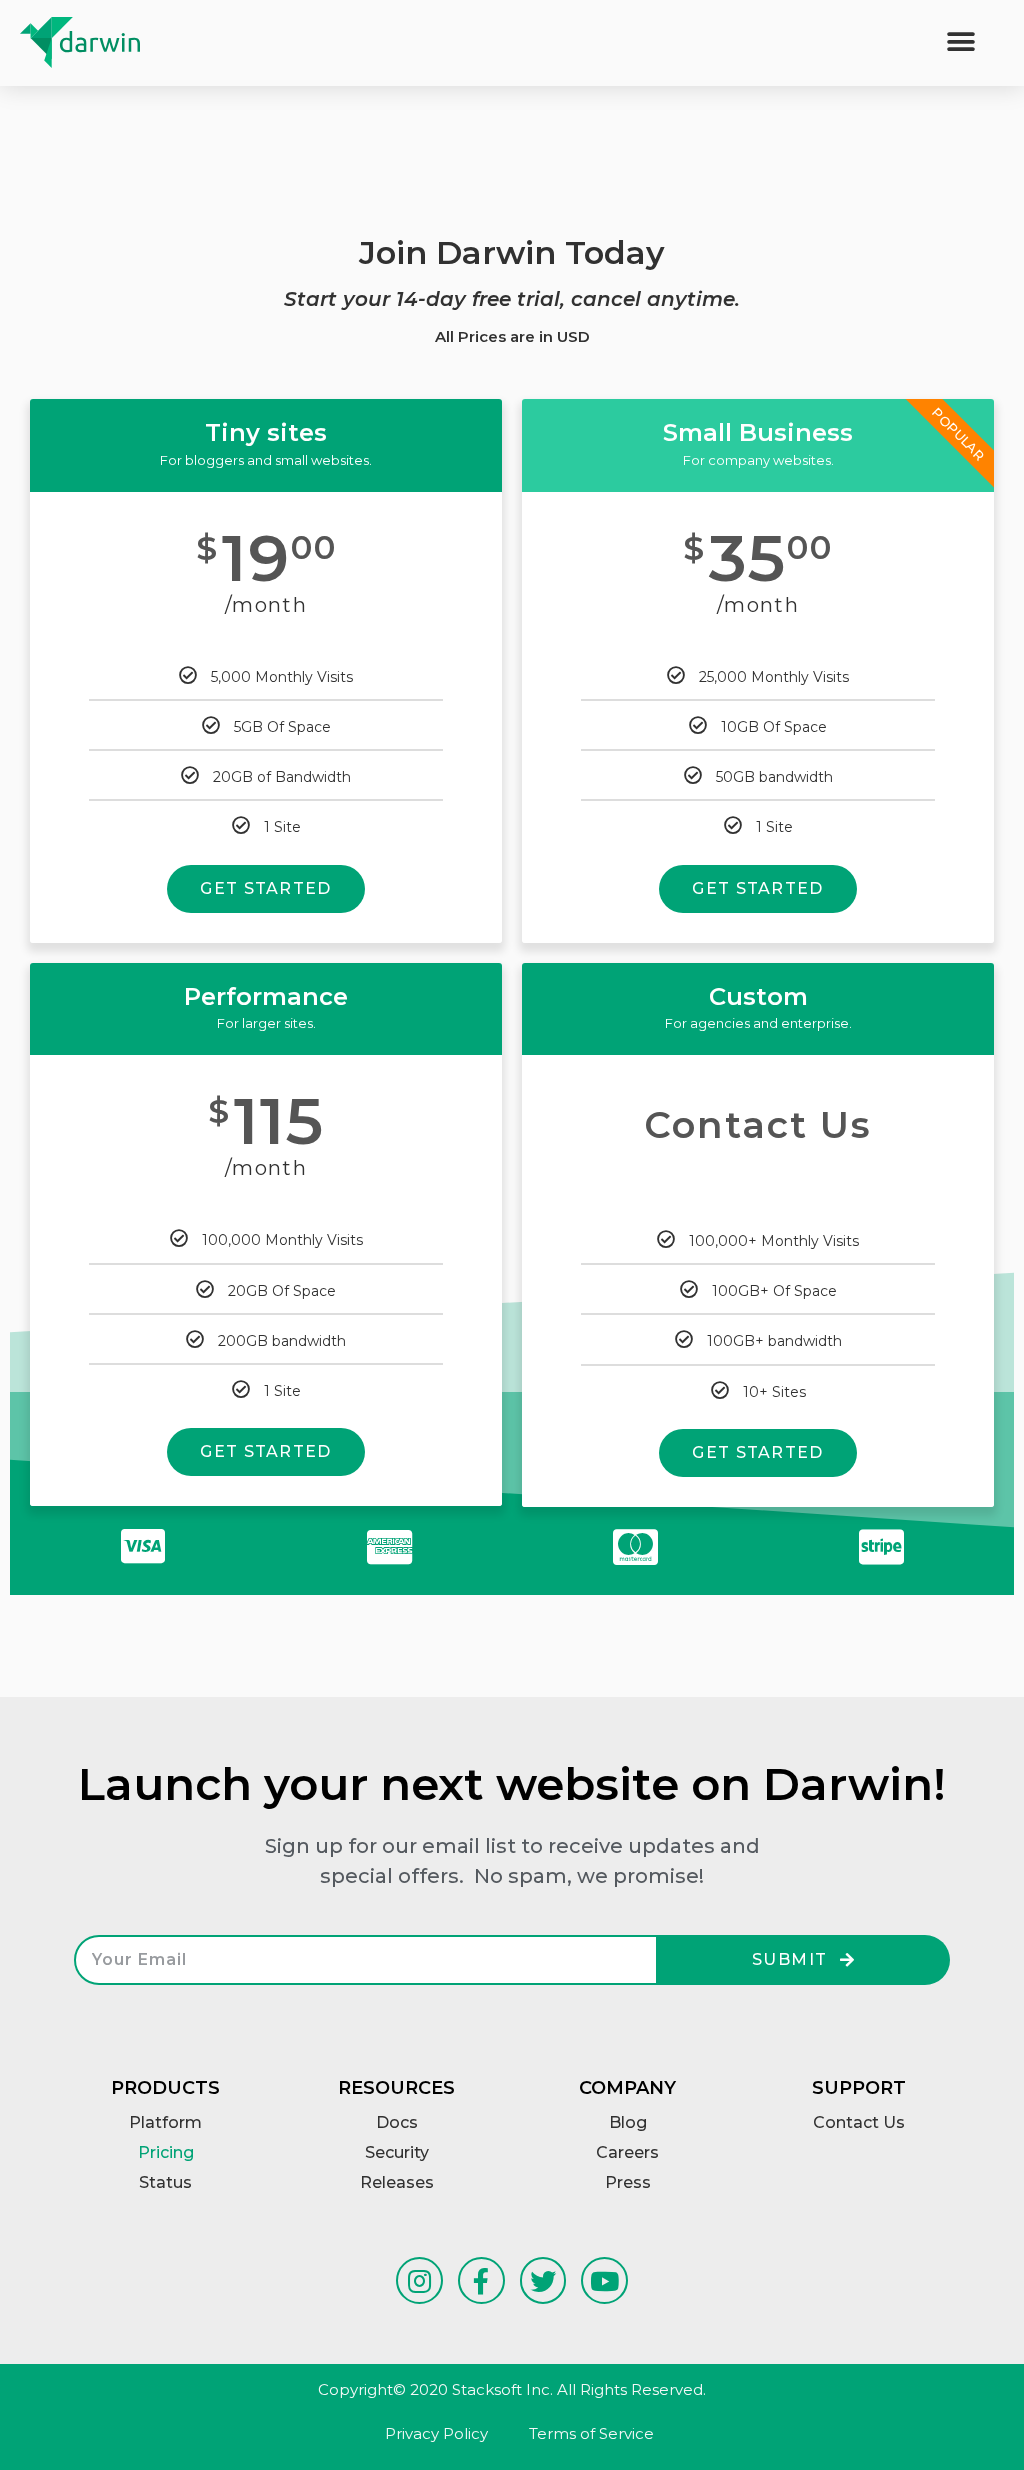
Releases (397, 2182)
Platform (165, 2122)
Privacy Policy (436, 2433)
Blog (628, 2122)
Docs (397, 2122)
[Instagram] (419, 2280)
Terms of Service (591, 2433)
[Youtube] (604, 2280)
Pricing (166, 2152)
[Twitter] (543, 2280)
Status (165, 2182)
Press (628, 2182)
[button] (961, 42)
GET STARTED (265, 888)
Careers (627, 2152)
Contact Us (859, 2122)
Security (397, 2152)
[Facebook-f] (481, 2280)
